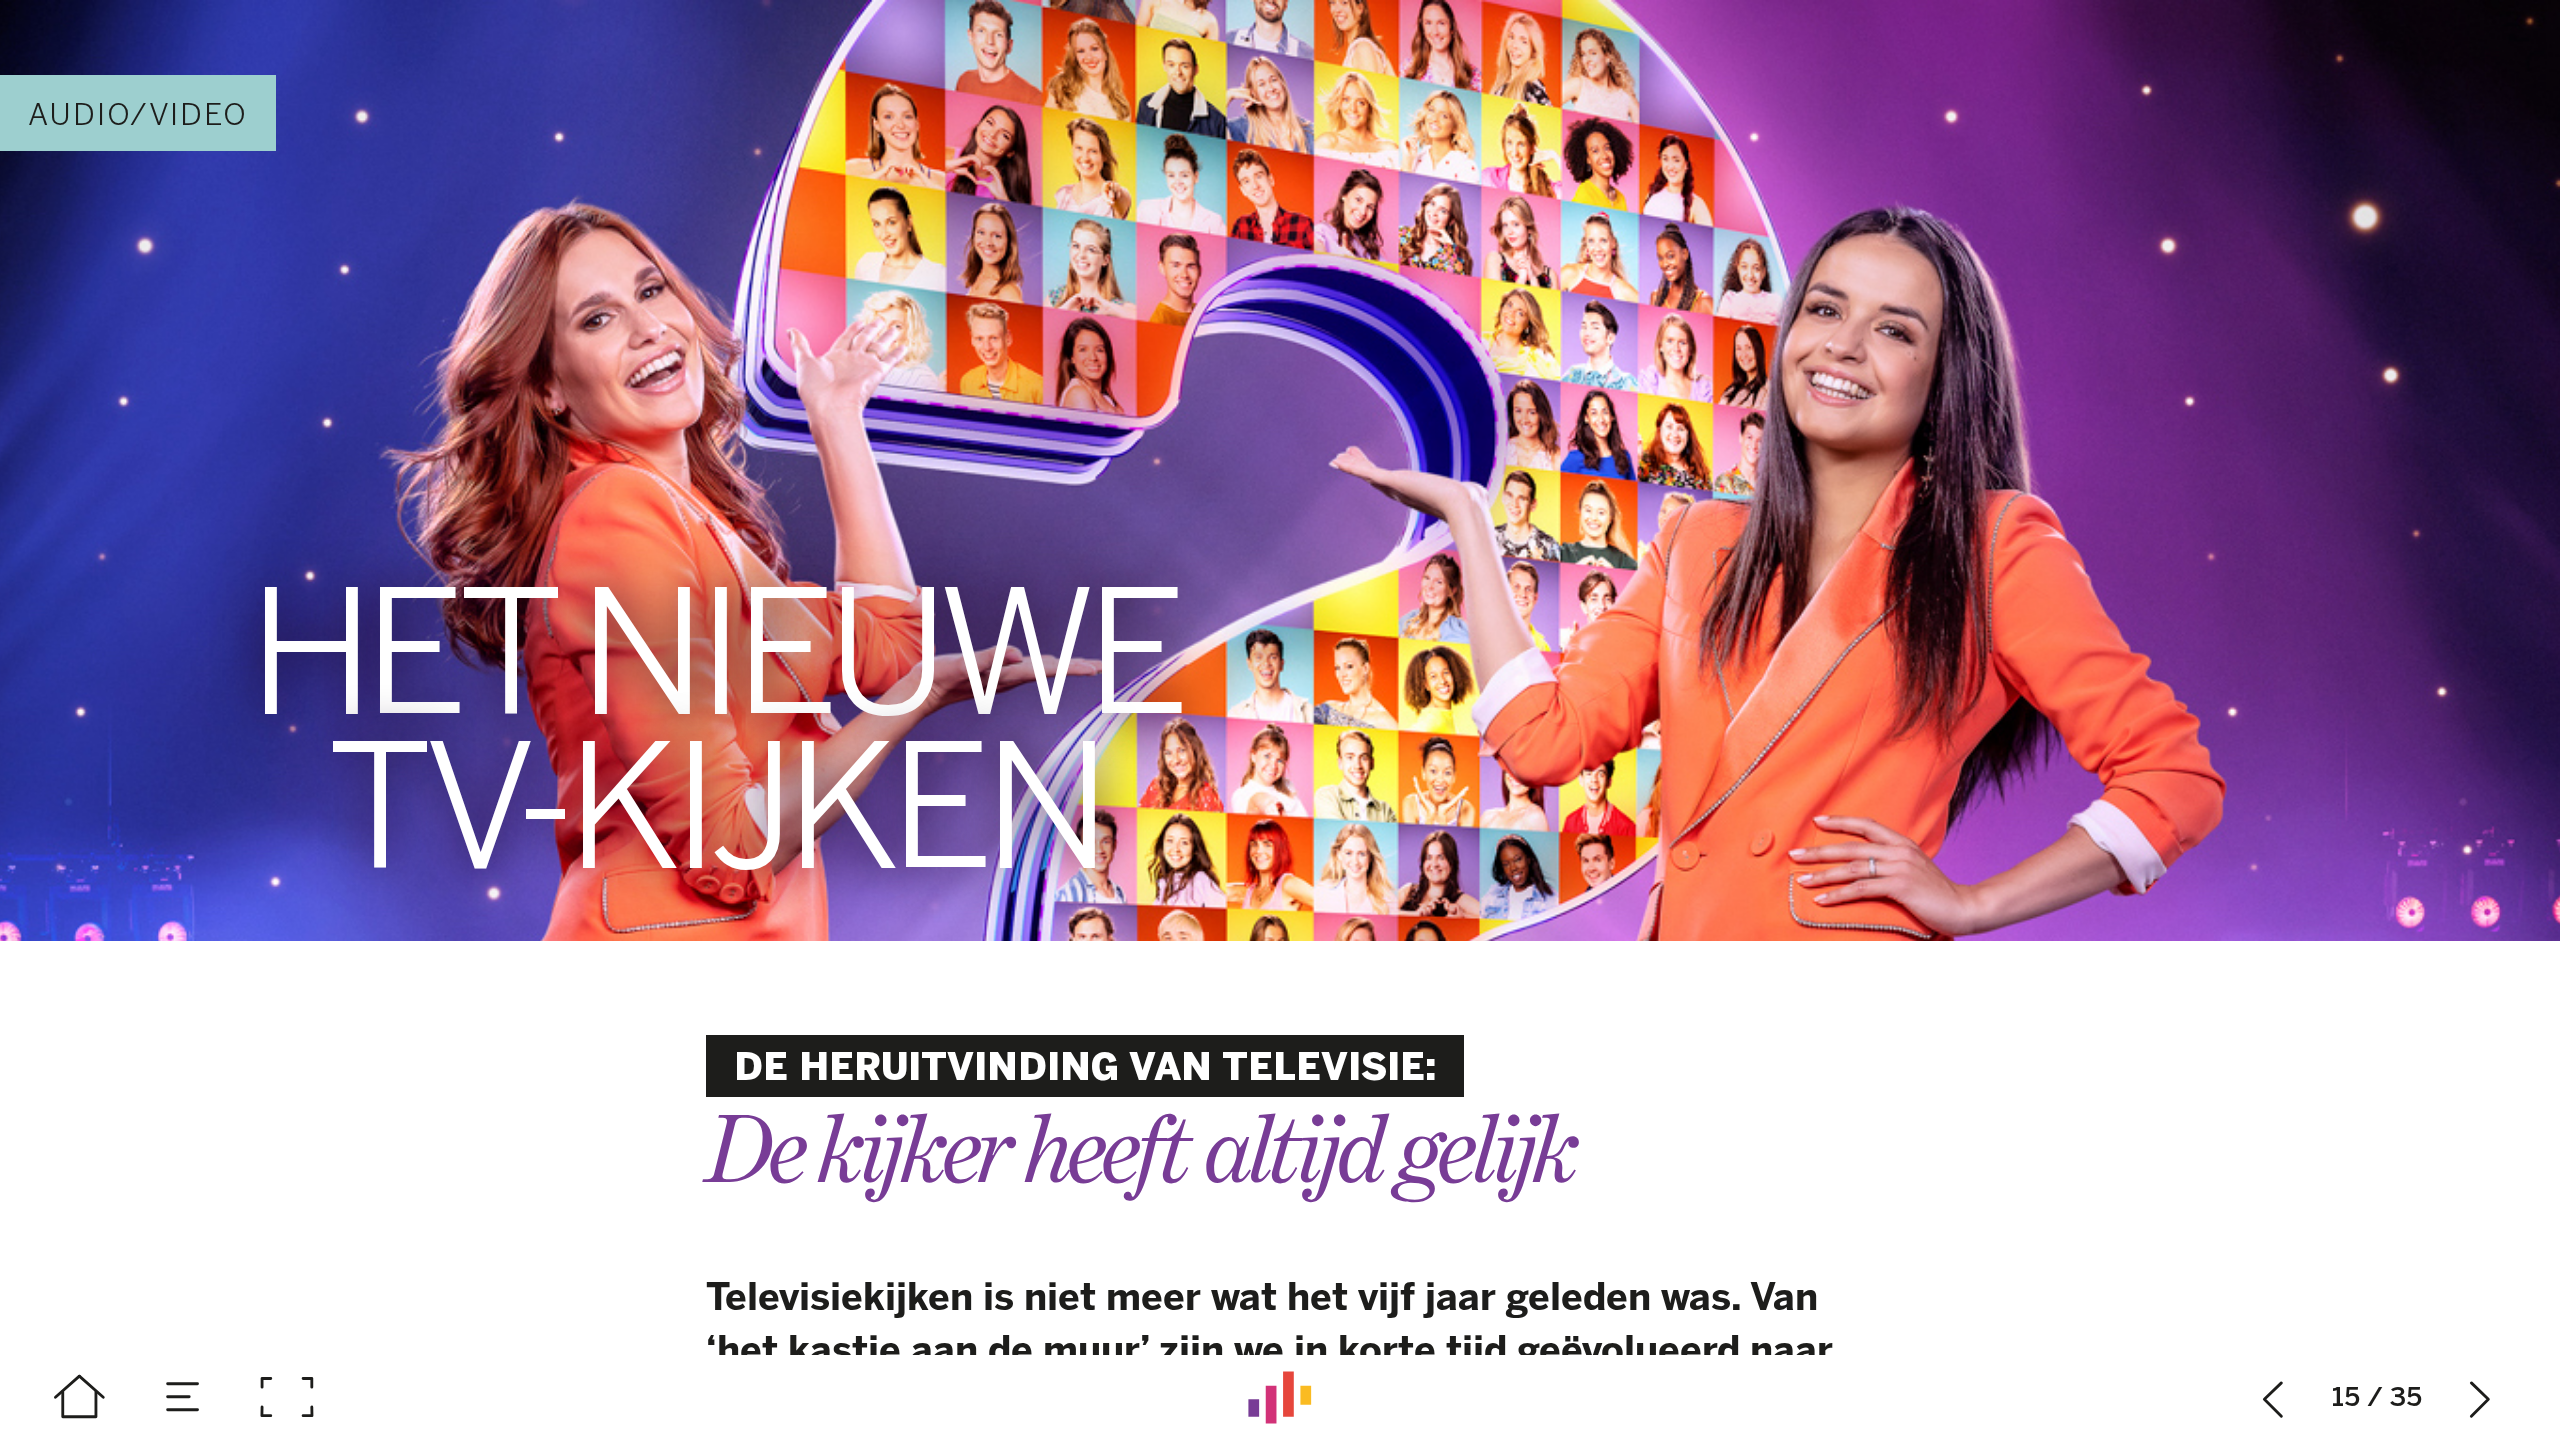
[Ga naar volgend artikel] (2480, 1397)
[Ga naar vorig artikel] (2273, 1397)
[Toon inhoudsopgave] (183, 1397)
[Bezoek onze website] (1280, 1397)
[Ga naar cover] (79, 1397)
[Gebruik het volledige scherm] (286, 1397)
